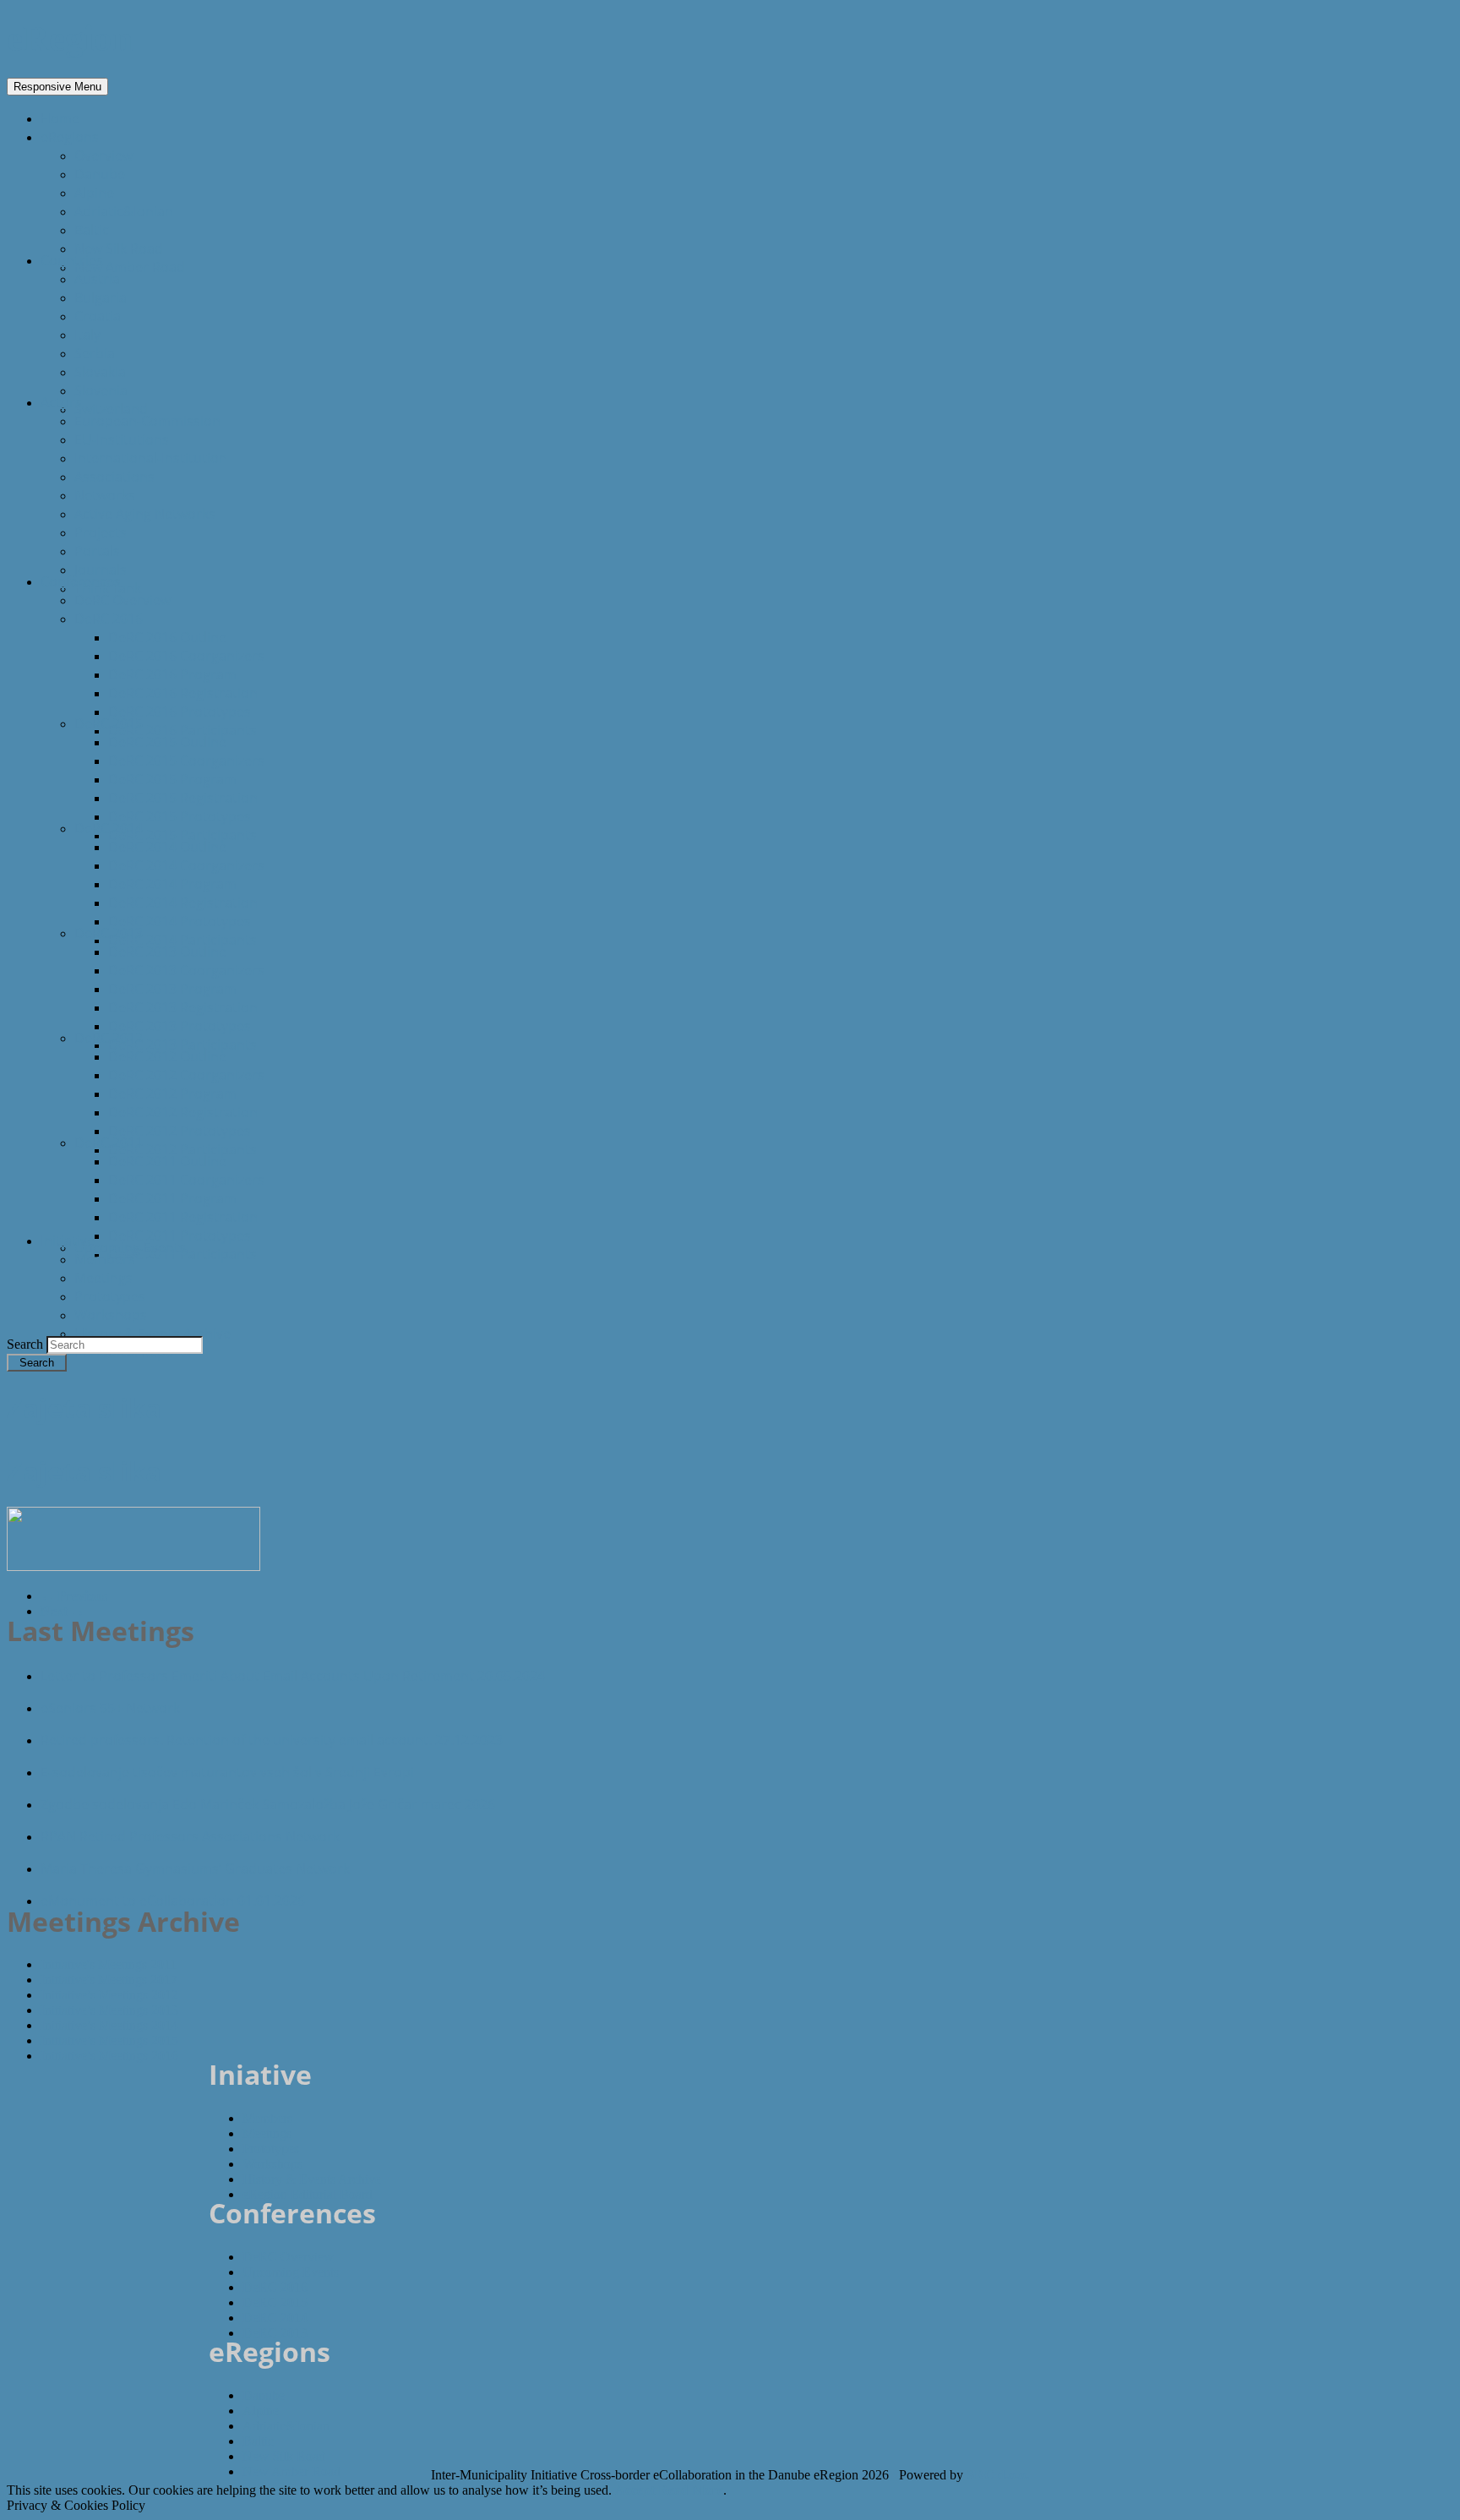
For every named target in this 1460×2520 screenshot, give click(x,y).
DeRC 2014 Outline (167, 847)
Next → (63, 1611)
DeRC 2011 (109, 1143)
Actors (61, 402)
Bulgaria (101, 297)
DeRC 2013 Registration (183, 1007)
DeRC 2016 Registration (183, 693)
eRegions (70, 137)
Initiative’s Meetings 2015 (109, 2040)
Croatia (98, 316)
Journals (101, 570)
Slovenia (101, 390)
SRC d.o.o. (998, 2475)
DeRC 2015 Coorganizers (186, 761)
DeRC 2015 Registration (183, 798)
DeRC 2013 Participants (182, 1045)
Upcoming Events (130, 1247)
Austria (97, 279)
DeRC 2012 (109, 1038)
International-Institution (151, 458)
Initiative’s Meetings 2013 (109, 2010)
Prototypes (110, 1296)
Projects (101, 532)
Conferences (81, 581)
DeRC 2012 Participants (182, 1149)
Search (27, 1344)
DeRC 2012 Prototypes (180, 1131)
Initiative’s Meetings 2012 (109, 1995)
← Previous (74, 1596)
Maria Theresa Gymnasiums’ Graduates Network (195, 1868)
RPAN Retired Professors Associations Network (190, 1836)
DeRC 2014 (109, 828)
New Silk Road (119, 248)
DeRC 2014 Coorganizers (186, 865)
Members (105, 1259)
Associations (114, 477)
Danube (100, 174)
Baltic (92, 230)
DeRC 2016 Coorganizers (186, 656)
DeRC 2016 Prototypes (180, 712)
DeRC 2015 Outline (167, 742)
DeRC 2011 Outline (167, 1161)
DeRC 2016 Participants (182, 730)
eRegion (70, 38)
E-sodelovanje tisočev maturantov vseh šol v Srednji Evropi (227, 1772)
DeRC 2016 (109, 619)
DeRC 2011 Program (172, 1198)
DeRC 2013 (109, 933)
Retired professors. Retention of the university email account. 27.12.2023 (272, 1740)
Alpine (94, 193)
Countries (72, 260)
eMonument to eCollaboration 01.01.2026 (173, 1901)
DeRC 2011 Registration (183, 1217)
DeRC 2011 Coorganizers (186, 1180)
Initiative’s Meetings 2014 (109, 2025)
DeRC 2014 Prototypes (180, 921)
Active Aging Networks (145, 514)
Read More (691, 2490)
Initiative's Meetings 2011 (109, 1964)
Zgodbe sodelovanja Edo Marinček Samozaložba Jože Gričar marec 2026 (268, 1804)
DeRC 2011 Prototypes (180, 1235)
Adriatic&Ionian (124, 211)
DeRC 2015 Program (172, 779)
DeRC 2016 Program (172, 674)
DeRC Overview (123, 600)
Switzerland (111, 409)
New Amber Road (130, 267)
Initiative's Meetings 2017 (109, 1980)
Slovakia (100, 372)
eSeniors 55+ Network (110, 1708)
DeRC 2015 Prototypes (180, 816)
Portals (97, 551)
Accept (635, 2490)
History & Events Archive (153, 1334)
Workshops (111, 1315)
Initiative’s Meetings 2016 (109, 2056)
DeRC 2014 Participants (182, 940)
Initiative (68, 1241)
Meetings (104, 1278)
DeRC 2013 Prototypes (180, 1026)
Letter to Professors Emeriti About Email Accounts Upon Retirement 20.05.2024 (293, 1676)
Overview (104, 155)
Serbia (95, 353)
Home (60, 118)
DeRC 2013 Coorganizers (186, 970)
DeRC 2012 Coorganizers (186, 1075)
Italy (87, 335)
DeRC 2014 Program (172, 884)
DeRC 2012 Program (172, 1094)
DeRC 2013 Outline (167, 952)
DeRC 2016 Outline (167, 637)
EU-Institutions (122, 439)
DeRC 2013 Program (172, 989)
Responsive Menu (57, 87)
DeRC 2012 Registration (183, 1112)
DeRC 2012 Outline (167, 1056)
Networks (105, 495)
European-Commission (147, 421)
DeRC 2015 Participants (182, 835)
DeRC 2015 (109, 723)
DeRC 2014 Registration (183, 903)
